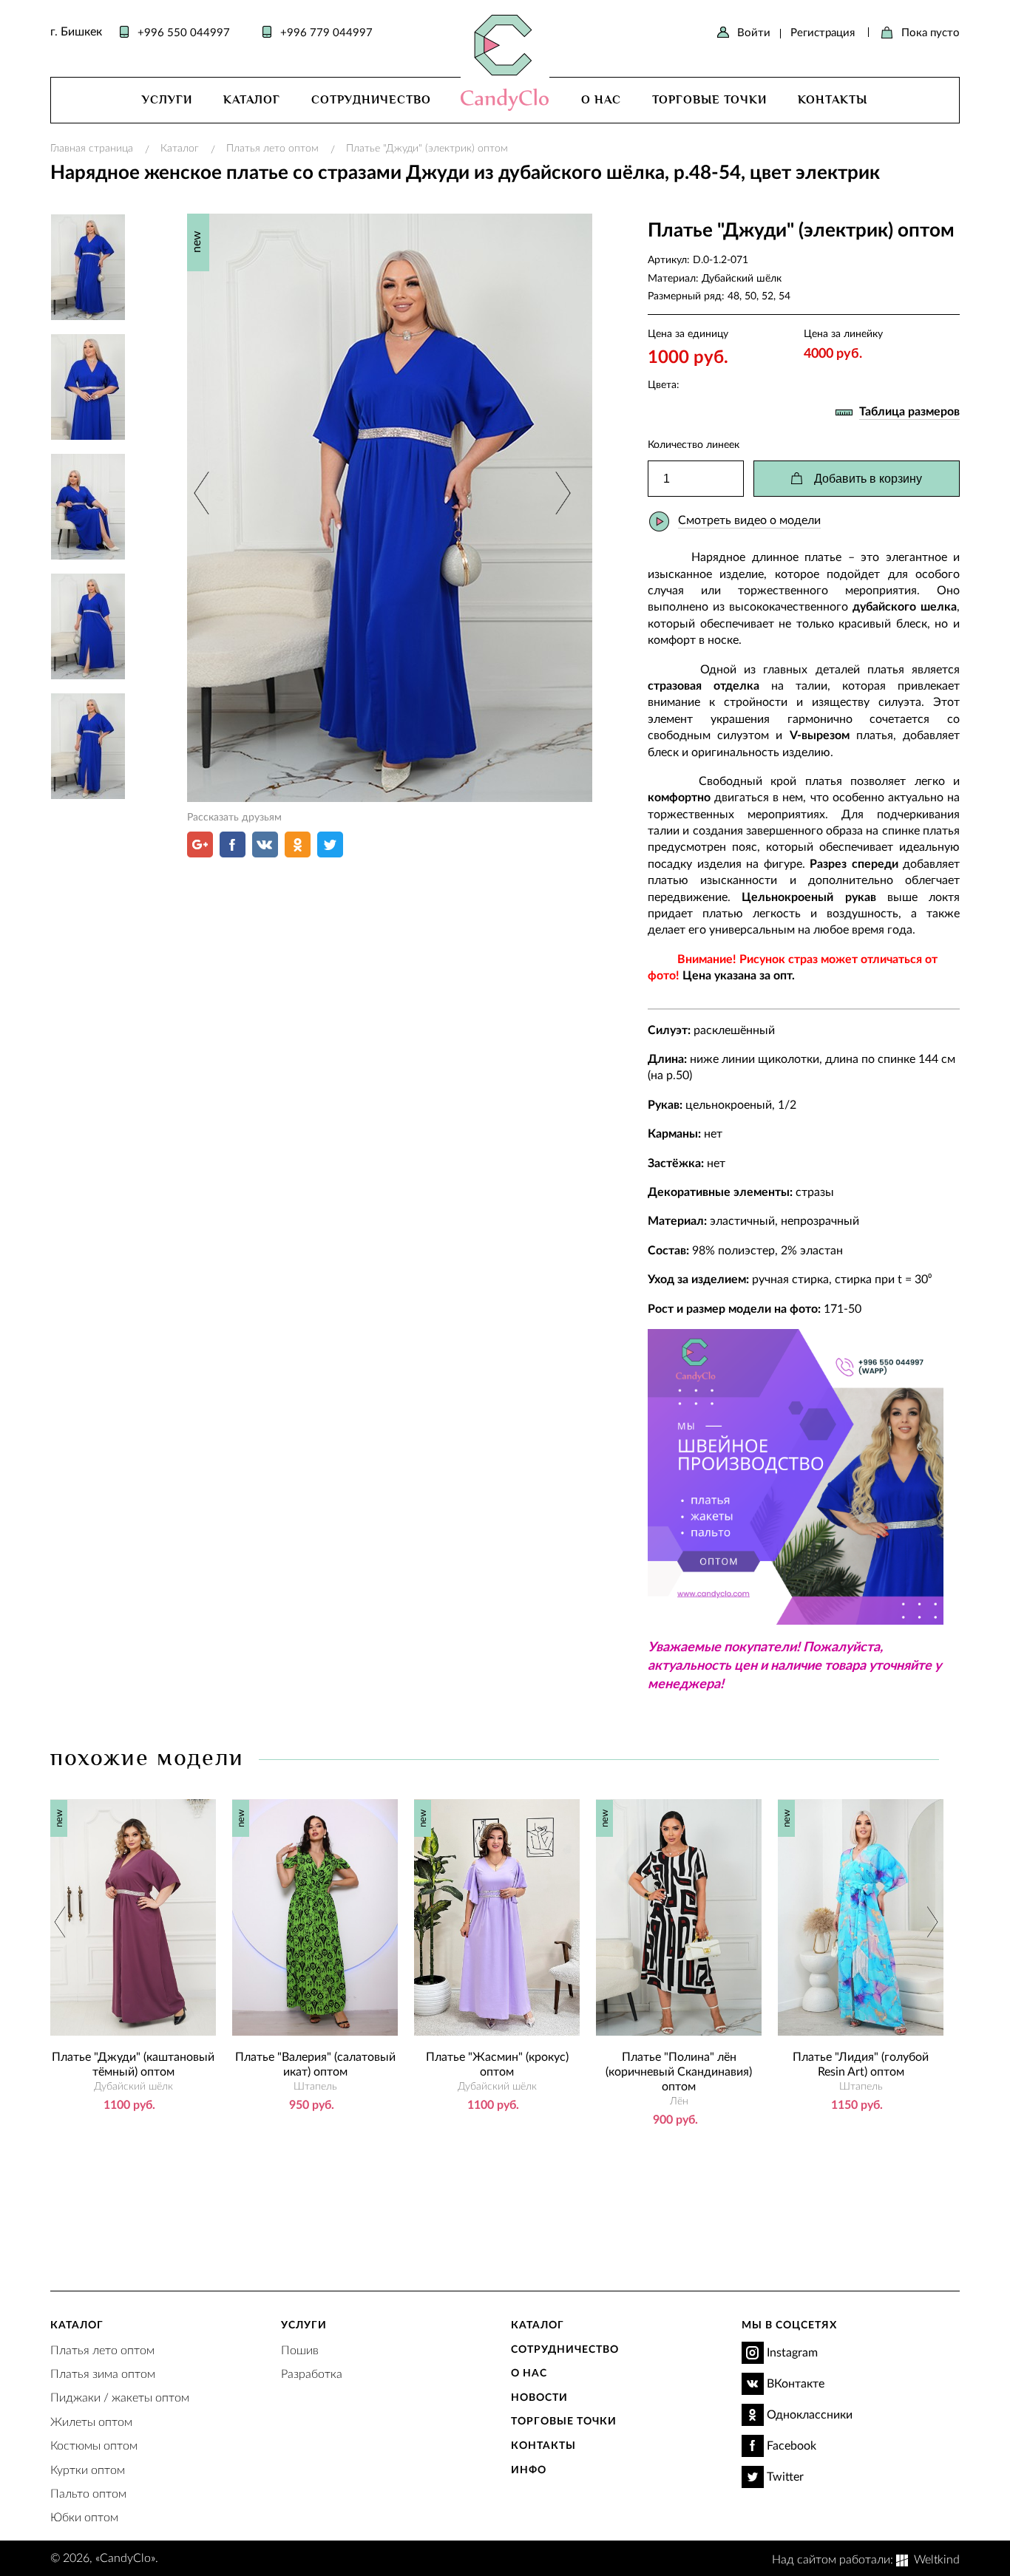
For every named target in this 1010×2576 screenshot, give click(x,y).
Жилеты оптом (91, 2421)
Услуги (167, 100)
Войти (754, 32)
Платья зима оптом (103, 2373)
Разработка (312, 2373)
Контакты (833, 100)
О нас (601, 100)
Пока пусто (931, 32)
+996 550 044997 (184, 32)
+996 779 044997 (326, 32)
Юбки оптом (84, 2516)
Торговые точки (709, 100)
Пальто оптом (88, 2493)
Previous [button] (203, 493)
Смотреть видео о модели (749, 519)
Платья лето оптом (272, 147)
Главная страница (92, 147)
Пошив (300, 2349)
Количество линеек (694, 444)
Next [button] (561, 493)
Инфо (529, 2469)
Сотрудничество (371, 100)
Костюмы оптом (94, 2445)
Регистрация (823, 32)
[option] (390, 508)
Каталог (252, 100)
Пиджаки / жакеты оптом (120, 2397)
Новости (539, 2397)
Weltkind (937, 2559)
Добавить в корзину (868, 479)
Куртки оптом (88, 2469)
